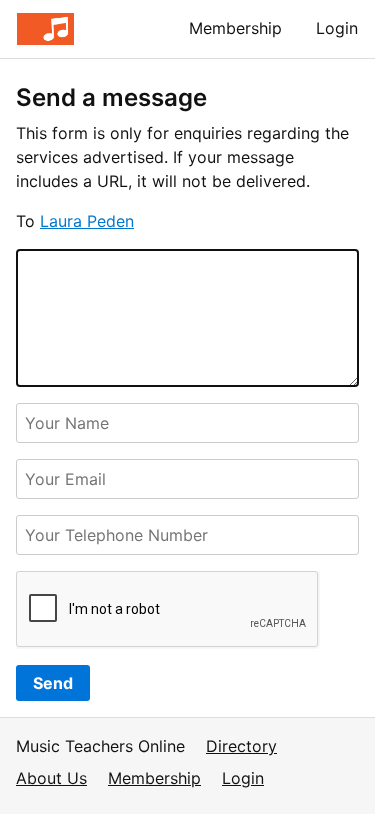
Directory (241, 746)
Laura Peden (87, 221)
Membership (235, 28)
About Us (51, 778)
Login (337, 28)
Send (53, 683)
